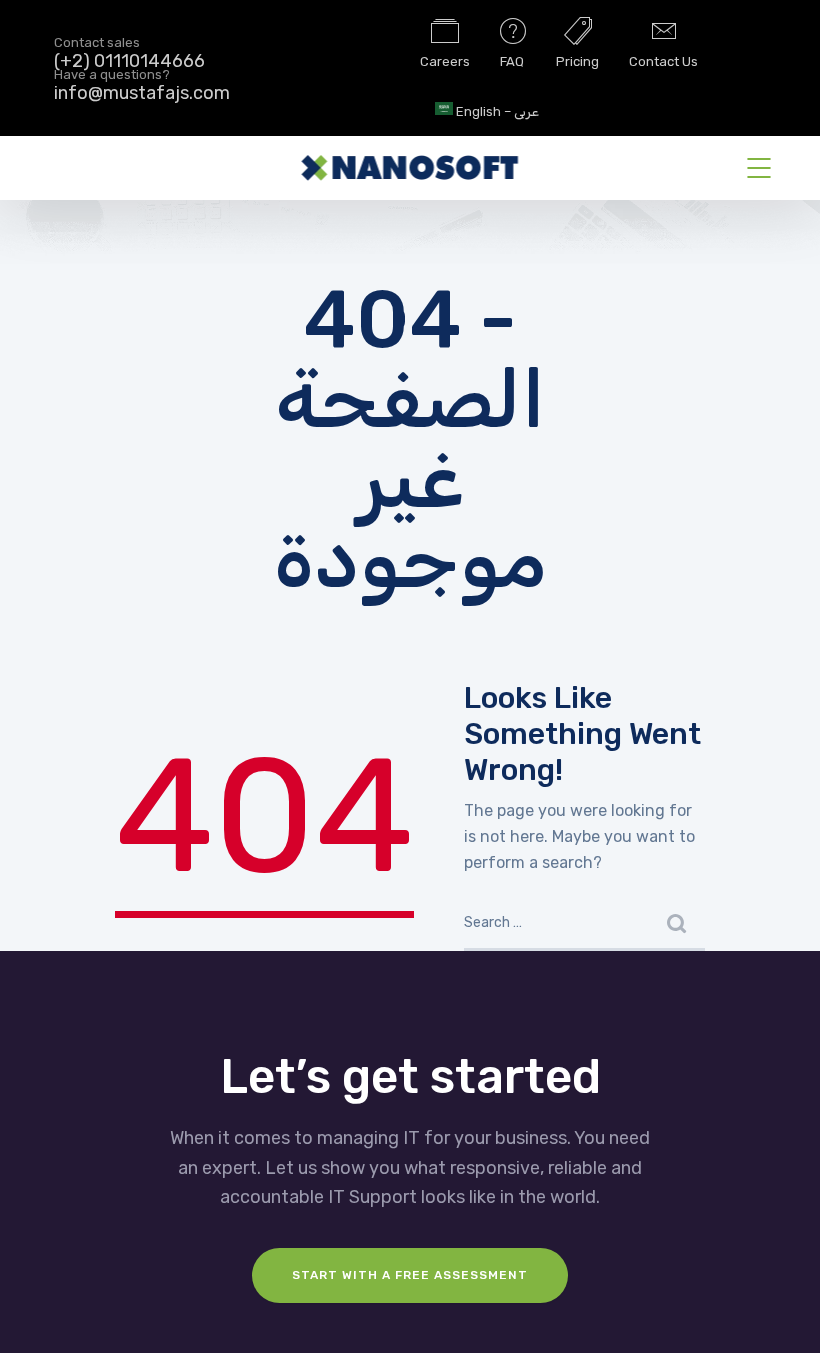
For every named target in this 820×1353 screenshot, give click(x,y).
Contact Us (663, 61)
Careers (445, 61)
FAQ (512, 61)
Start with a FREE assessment (410, 1275)
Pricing (577, 61)
